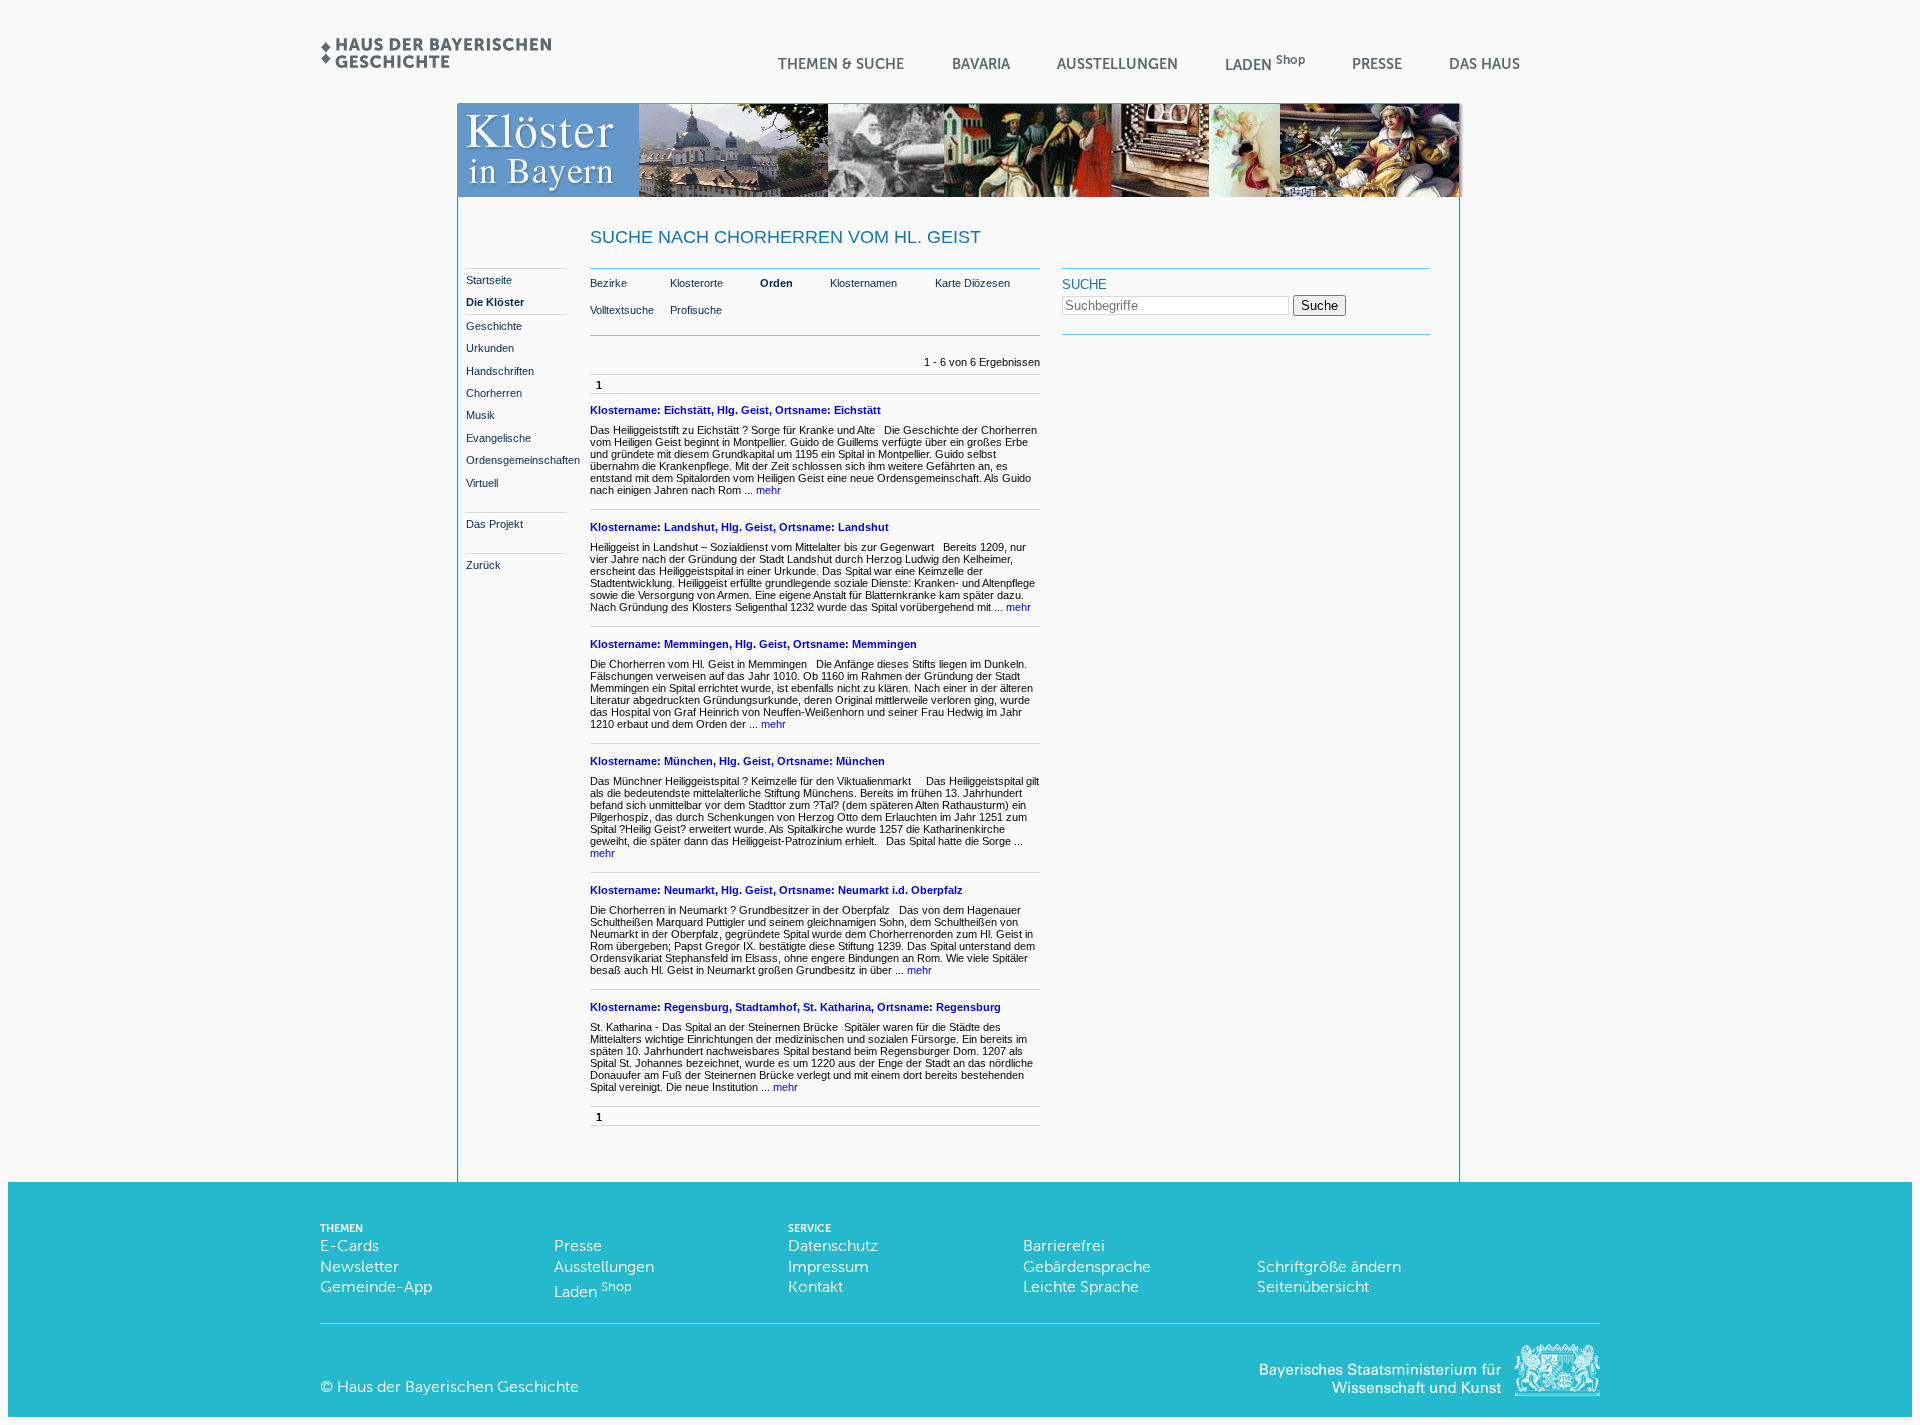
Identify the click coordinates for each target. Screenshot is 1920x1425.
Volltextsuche (622, 310)
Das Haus (1484, 64)
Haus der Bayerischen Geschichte (458, 1386)
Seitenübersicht (1313, 1286)
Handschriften (500, 371)
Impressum (828, 1266)
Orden (776, 283)
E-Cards (349, 1245)
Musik (480, 415)
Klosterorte (696, 283)
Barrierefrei (1064, 1245)
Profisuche (696, 310)
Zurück (483, 565)
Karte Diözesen (972, 283)
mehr (768, 490)
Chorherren (494, 393)
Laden (1265, 63)
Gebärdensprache (1087, 1266)
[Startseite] (435, 61)
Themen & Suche (841, 64)
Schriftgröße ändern (1329, 1266)
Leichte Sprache (1081, 1286)
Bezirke (608, 283)
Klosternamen (863, 283)
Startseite (489, 280)
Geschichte (494, 326)
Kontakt (815, 1286)
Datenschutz (833, 1245)
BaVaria (981, 64)
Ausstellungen (1117, 64)
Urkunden (490, 348)
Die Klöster (495, 302)
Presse (1377, 64)
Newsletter (359, 1266)
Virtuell (482, 483)
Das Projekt (494, 524)
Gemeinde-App (376, 1286)
